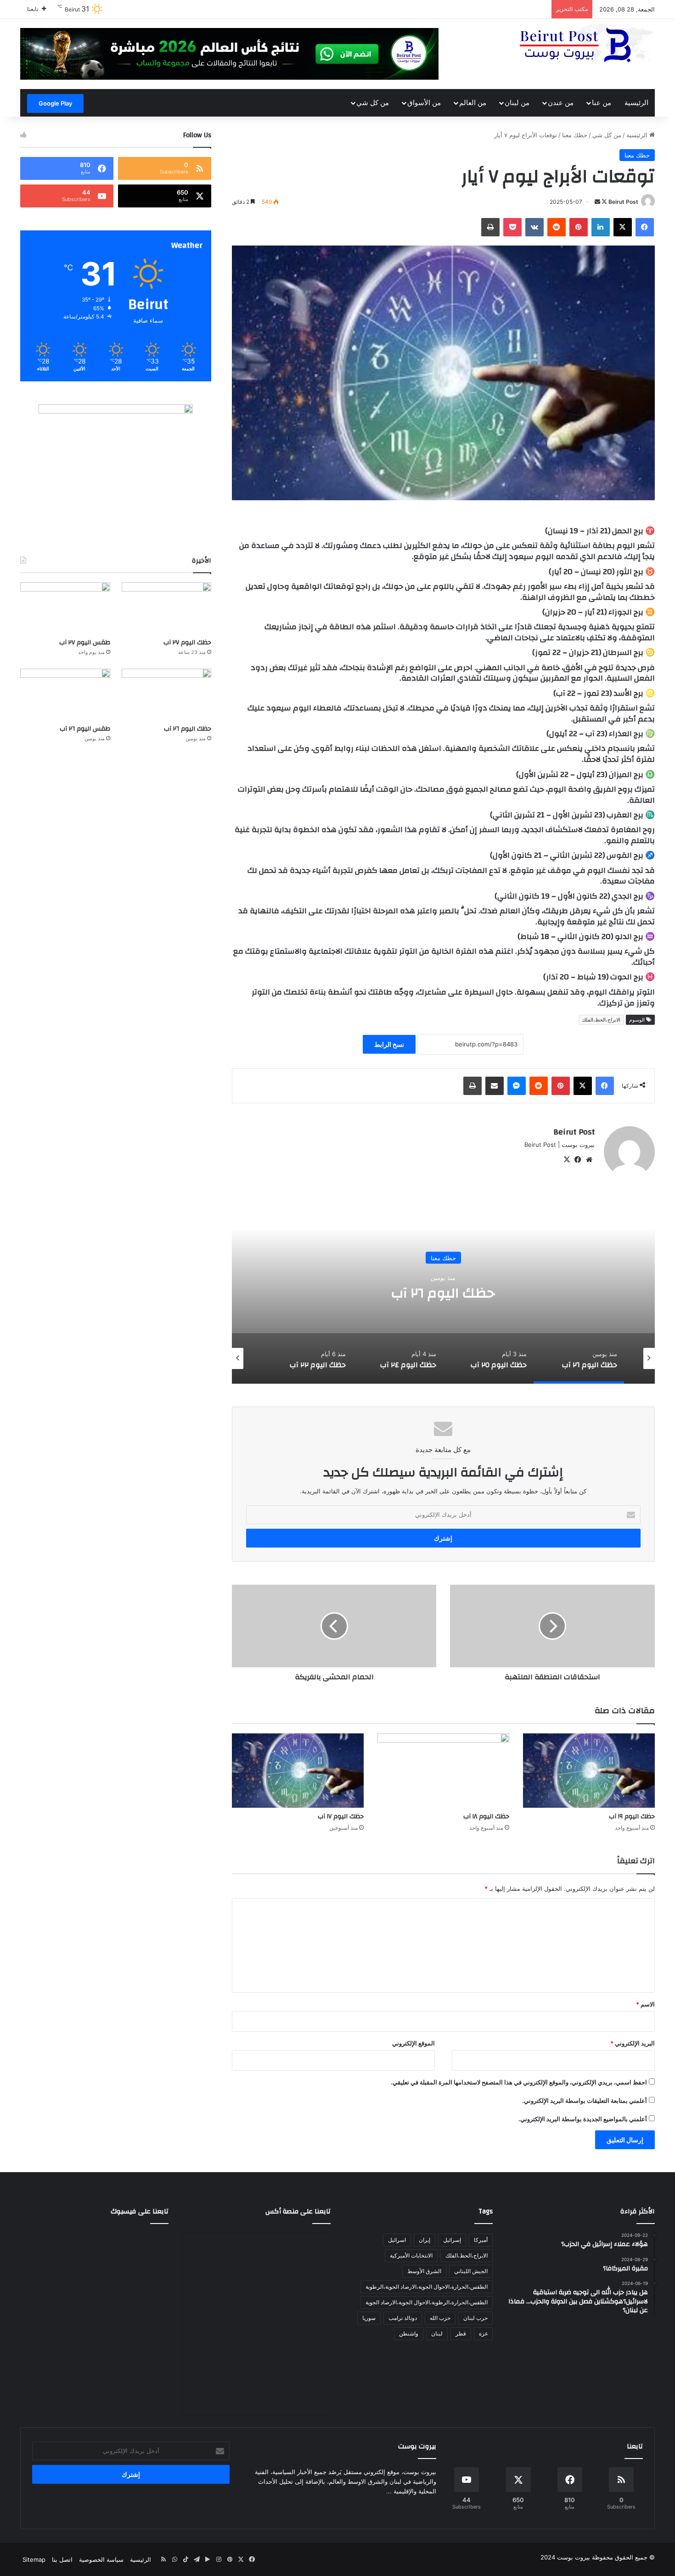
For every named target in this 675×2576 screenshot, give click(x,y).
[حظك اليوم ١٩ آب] (589, 1771)
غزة (483, 2333)
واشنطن (409, 2333)
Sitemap (34, 2559)
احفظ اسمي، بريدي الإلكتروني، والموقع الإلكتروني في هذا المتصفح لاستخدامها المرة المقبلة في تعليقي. (519, 2082)
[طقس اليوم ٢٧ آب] (65, 608)
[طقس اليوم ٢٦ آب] (65, 694)
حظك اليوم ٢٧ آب (187, 643)
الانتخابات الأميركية (411, 2255)
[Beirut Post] (586, 45)
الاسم (645, 2004)
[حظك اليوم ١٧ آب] (298, 1771)
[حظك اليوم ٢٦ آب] (166, 694)
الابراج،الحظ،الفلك (601, 1020)
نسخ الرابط (389, 1044)
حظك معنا (575, 135)
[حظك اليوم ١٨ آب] (443, 1771)
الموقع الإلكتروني (413, 2043)
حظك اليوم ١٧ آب (341, 1816)
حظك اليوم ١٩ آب (632, 1816)
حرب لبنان (475, 2318)
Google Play (55, 103)
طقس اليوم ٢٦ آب (85, 729)
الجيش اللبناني (471, 2271)
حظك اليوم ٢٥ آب (443, 1293)
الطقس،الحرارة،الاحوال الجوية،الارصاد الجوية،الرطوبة (427, 2287)
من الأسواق (424, 103)
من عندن (561, 103)
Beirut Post (623, 202)
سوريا (369, 2318)
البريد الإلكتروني (633, 2043)
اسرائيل (397, 2240)
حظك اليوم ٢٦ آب (188, 729)
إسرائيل (452, 2240)
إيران (425, 2240)
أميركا (481, 2240)
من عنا (602, 103)
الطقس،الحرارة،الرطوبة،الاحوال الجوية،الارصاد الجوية (427, 2302)
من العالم (473, 103)
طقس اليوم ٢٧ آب (85, 643)
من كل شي (373, 103)
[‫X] (567, 1160)
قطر (461, 2333)
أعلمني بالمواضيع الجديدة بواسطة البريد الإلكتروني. (583, 2119)
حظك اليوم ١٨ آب (486, 1816)
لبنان (437, 2333)
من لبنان (517, 103)
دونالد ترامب (403, 2318)
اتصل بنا (62, 2559)
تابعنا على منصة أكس (298, 2211)
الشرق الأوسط (424, 2271)
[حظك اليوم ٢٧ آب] (166, 608)
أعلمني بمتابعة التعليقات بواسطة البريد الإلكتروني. (585, 2101)
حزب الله (440, 2318)
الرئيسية (636, 103)
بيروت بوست (574, 2557)
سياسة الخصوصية (101, 2559)
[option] (443, 1292)
